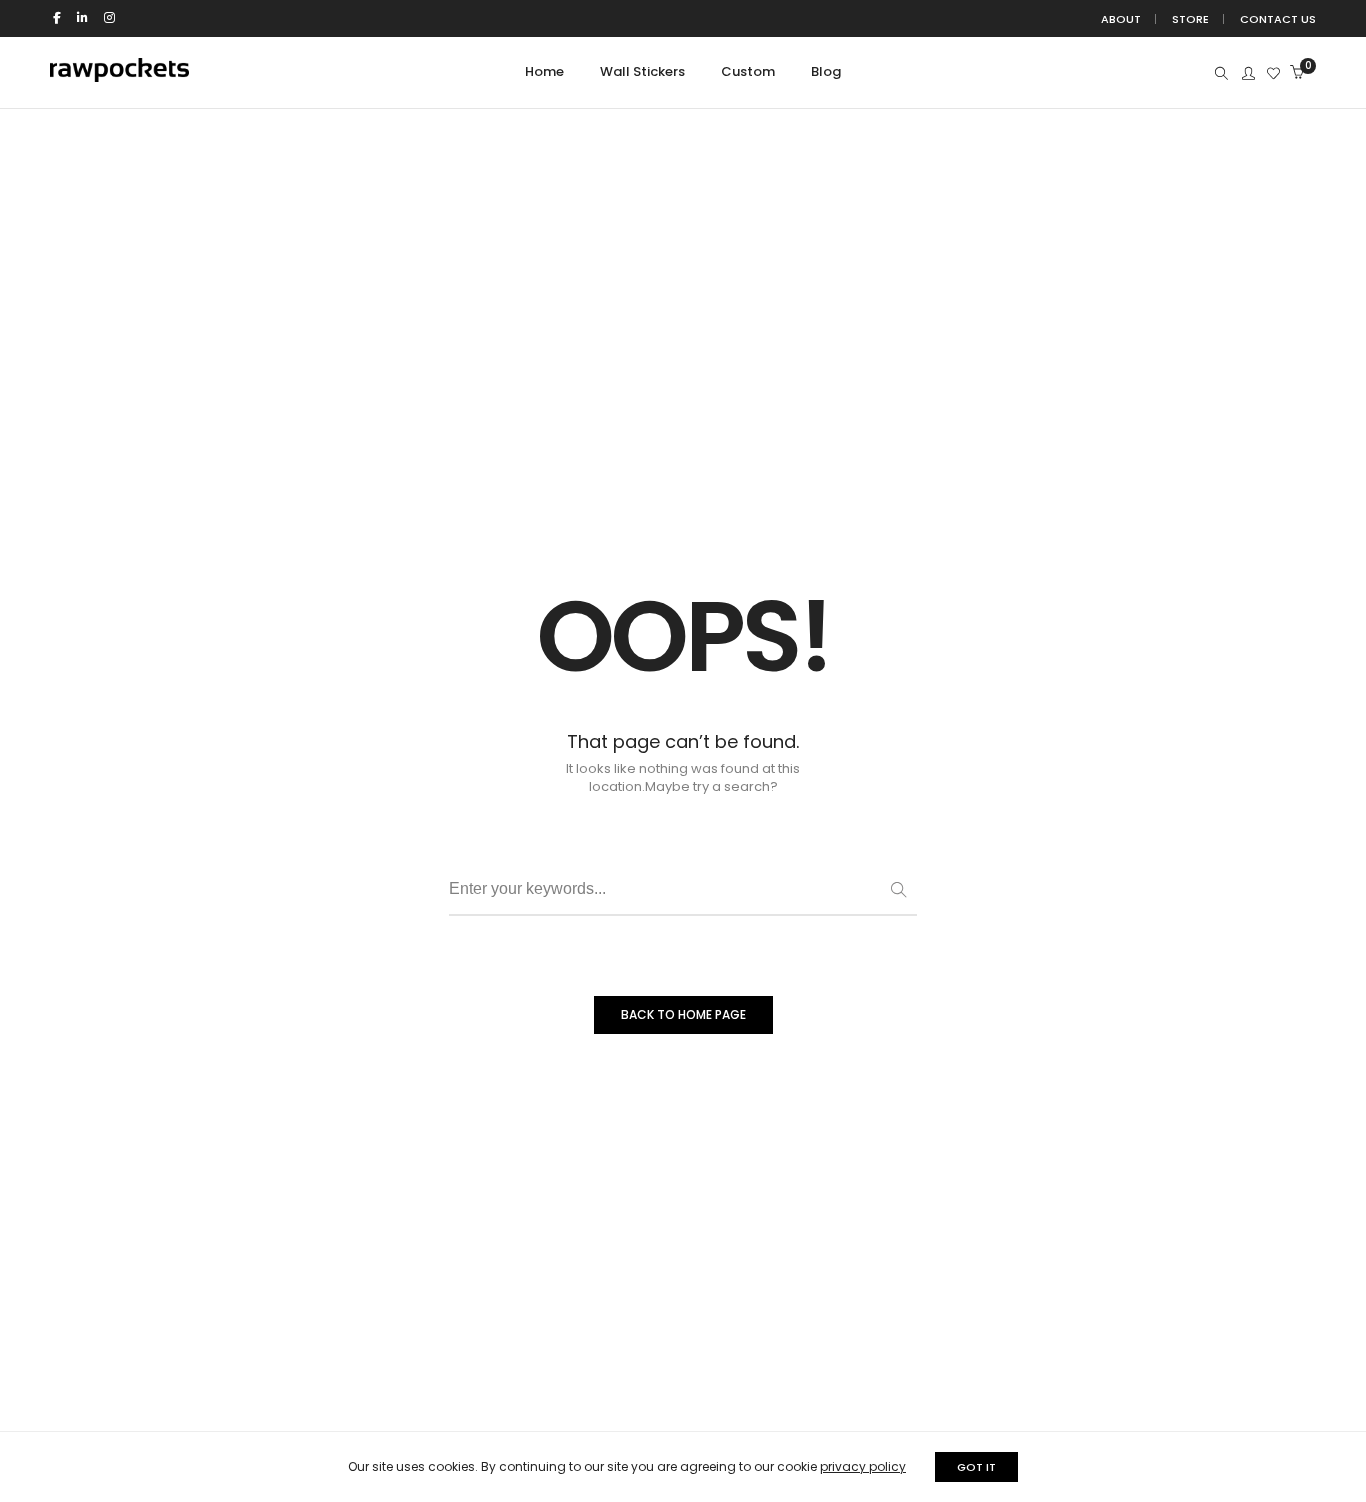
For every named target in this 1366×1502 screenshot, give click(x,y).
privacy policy (863, 1466)
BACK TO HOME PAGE (683, 1014)
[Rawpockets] (119, 73)
